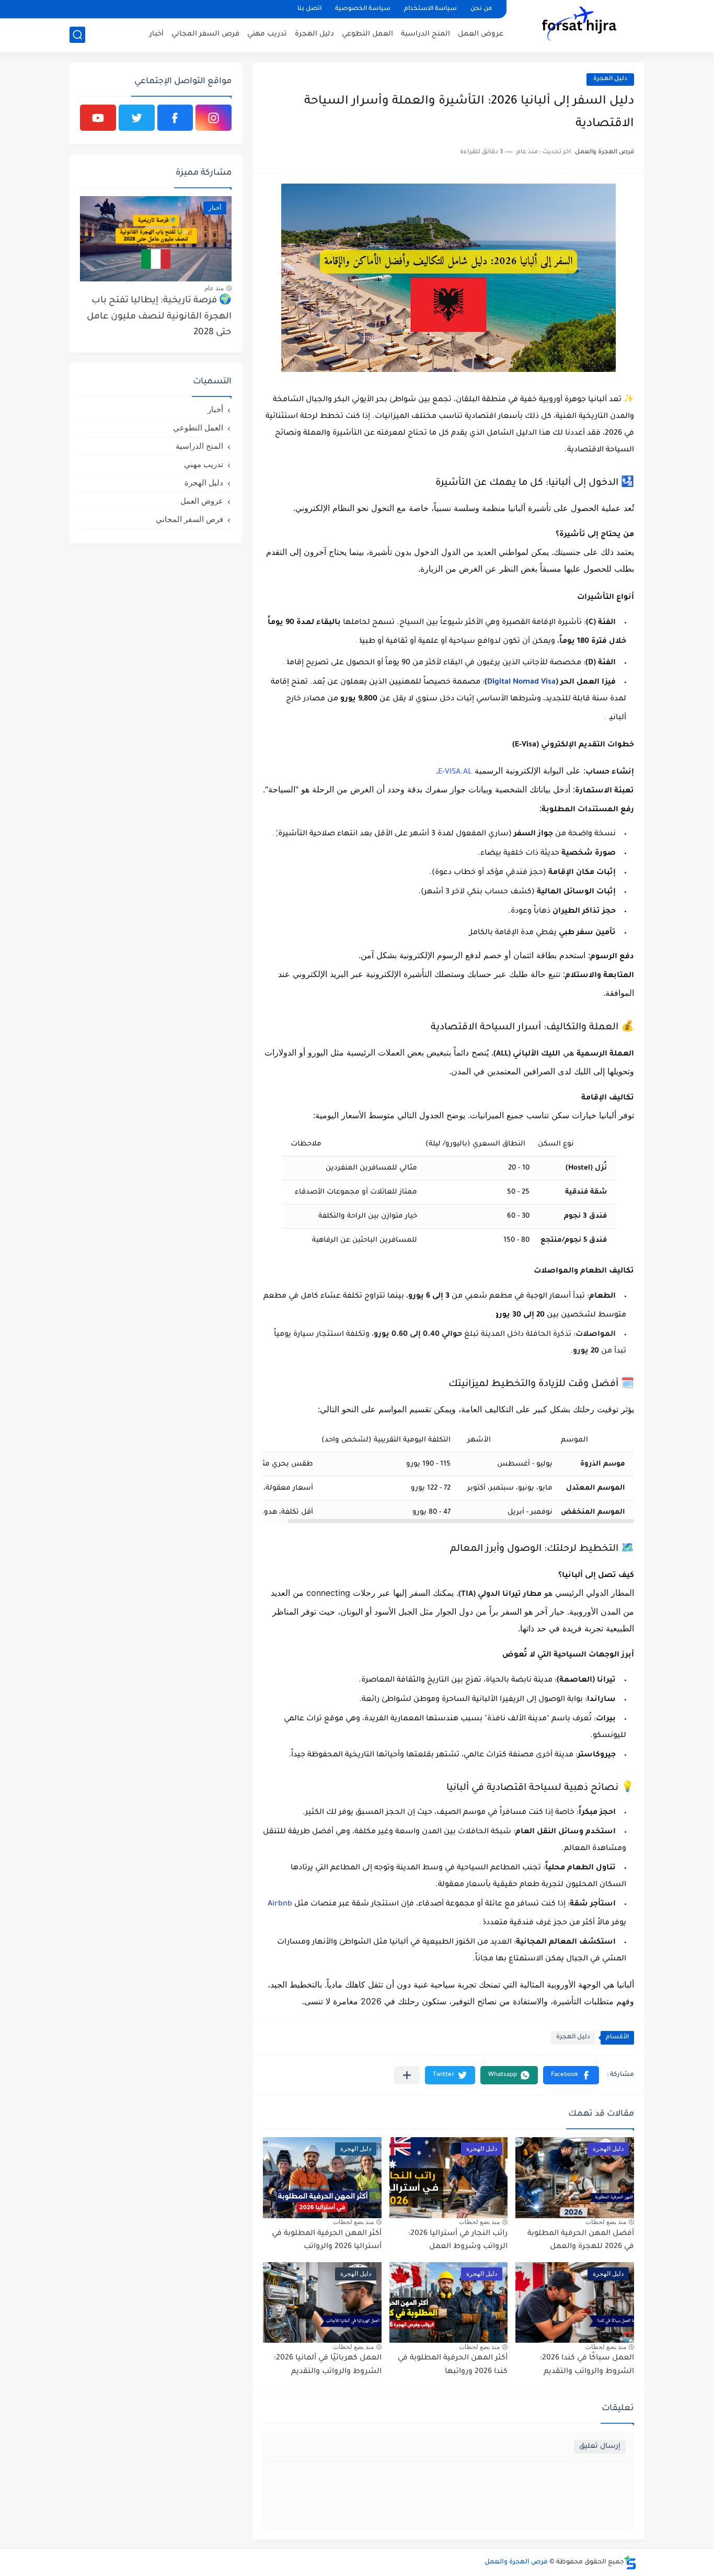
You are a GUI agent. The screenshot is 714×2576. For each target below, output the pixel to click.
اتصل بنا (309, 9)
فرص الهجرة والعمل (516, 2562)
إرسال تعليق (600, 2447)
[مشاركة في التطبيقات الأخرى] (407, 2075)
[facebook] (175, 118)
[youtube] (98, 118)
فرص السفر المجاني (205, 34)
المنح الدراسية (425, 34)
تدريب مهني (267, 34)
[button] (571, 2075)
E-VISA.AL (455, 773)
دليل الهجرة (314, 34)
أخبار (157, 34)
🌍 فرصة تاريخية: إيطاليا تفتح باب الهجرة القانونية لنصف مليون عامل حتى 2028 (159, 317)
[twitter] (137, 118)
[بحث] (77, 35)
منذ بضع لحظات (606, 2222)
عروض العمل (481, 34)
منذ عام (214, 288)
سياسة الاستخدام (430, 9)
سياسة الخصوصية (363, 9)
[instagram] (214, 118)
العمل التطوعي (367, 34)
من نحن (481, 9)
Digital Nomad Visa (521, 683)
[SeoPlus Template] (630, 2563)
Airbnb (280, 1904)
